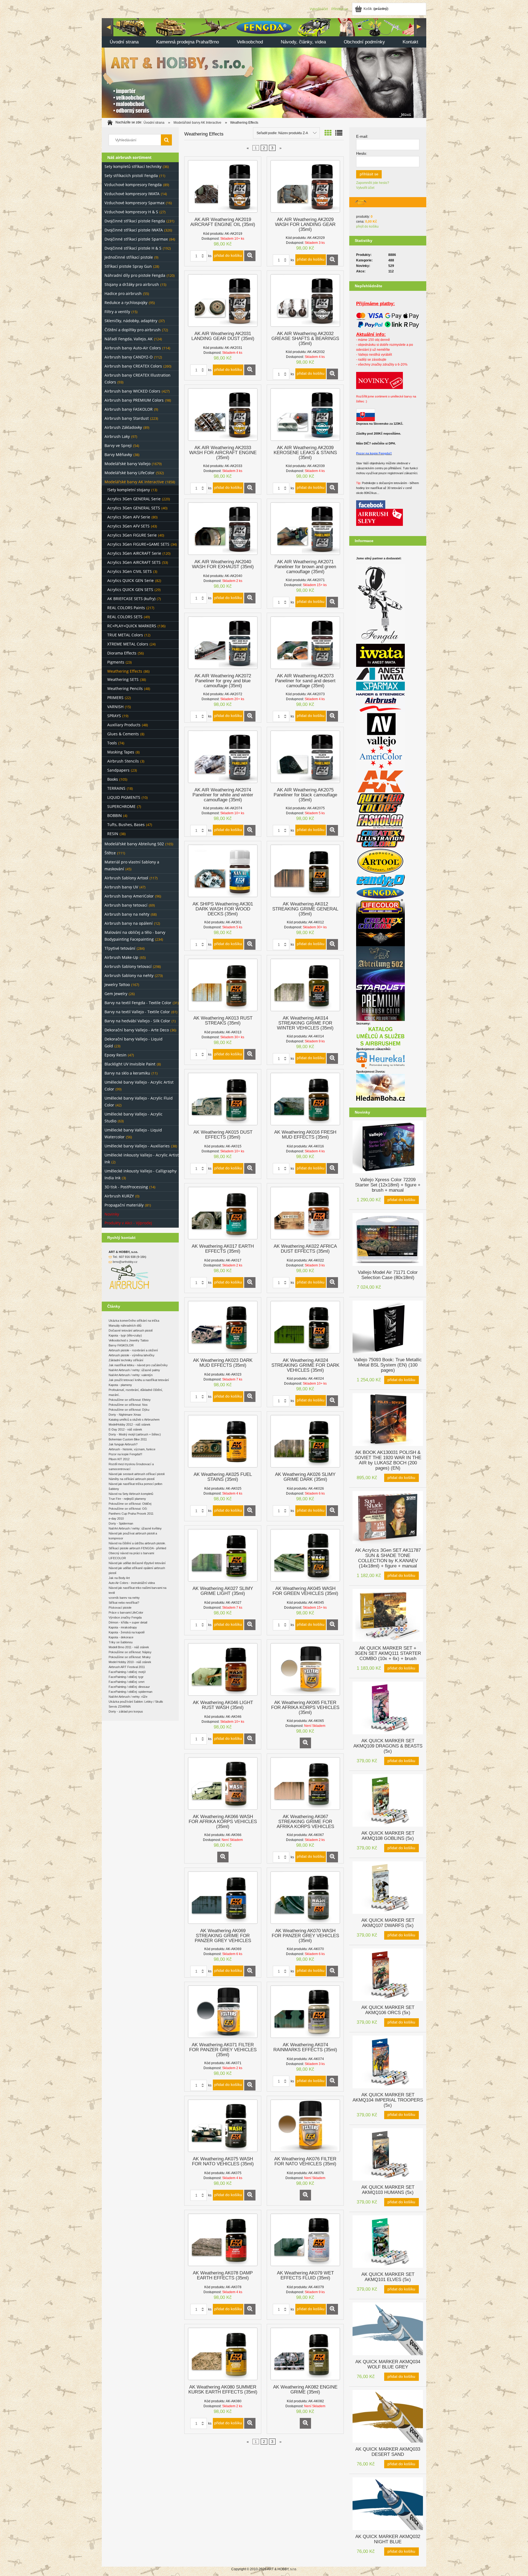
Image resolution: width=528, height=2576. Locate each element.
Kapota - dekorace (121, 1637)
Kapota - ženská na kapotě (127, 1632)
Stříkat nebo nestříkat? (124, 1603)
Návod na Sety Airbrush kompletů (131, 1494)
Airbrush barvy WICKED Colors (132, 391)
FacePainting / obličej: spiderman (130, 1692)
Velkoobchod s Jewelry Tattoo (129, 1340)
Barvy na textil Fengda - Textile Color (138, 1003)
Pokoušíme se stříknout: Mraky (130, 1657)
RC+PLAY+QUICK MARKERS (132, 626)
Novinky (112, 1214)
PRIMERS (115, 698)
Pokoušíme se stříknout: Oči (128, 1509)
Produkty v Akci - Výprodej (128, 1223)
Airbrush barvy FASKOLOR (129, 409)
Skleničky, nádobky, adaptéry (131, 321)
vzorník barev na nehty (124, 1598)
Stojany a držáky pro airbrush (132, 284)
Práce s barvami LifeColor (126, 1613)
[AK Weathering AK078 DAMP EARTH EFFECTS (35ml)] (223, 2240)
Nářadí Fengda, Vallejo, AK (129, 339)
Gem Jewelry (116, 994)
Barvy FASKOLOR (121, 1345)
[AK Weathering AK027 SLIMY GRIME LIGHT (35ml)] (223, 1555)
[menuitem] (124, 42)
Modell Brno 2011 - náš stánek (129, 1647)
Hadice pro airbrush (123, 293)
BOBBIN (115, 815)
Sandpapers (118, 770)
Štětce (110, 853)
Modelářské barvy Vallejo (127, 464)
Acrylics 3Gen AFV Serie (129, 517)
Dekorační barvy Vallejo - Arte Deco (137, 1030)
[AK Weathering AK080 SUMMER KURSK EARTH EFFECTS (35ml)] (223, 2354)
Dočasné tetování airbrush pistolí (131, 1330)
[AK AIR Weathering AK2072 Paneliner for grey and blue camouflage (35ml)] (223, 643)
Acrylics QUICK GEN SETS (130, 590)
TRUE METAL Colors (125, 635)
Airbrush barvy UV (121, 887)
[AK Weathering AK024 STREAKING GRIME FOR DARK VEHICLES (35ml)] (305, 1327)
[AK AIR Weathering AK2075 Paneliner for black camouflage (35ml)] (305, 757)
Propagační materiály (124, 1205)
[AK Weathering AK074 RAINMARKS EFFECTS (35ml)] (305, 2012)
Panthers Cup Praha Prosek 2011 (131, 1514)
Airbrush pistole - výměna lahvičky (132, 1355)
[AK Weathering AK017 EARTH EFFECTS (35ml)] (223, 1213)
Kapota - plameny (120, 1385)
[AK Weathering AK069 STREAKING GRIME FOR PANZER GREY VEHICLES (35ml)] (223, 1898)
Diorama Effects (122, 653)
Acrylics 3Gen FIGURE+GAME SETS (138, 544)
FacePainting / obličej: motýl (127, 1672)
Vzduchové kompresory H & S (131, 212)
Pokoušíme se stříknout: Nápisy (130, 1652)
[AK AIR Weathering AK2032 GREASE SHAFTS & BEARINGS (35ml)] (305, 300)
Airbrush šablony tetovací (128, 966)
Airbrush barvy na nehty (127, 914)
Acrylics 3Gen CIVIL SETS (130, 571)
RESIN (113, 834)
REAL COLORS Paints (126, 608)
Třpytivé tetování (120, 948)
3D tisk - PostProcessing (126, 1187)
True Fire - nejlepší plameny (127, 1499)
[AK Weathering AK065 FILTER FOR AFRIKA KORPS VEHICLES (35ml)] (305, 1669)
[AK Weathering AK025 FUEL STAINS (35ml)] (223, 1441)
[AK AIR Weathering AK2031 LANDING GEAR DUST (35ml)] (223, 300)
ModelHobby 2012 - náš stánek (130, 1424)
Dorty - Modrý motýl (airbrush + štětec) (135, 1434)
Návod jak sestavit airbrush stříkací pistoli (137, 1474)
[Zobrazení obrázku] (328, 133)
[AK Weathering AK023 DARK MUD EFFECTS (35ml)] (223, 1327)
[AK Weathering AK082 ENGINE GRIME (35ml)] (305, 2354)
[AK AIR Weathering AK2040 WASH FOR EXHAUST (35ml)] (223, 529)
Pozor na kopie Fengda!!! (125, 1454)
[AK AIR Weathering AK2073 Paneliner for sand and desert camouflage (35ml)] (305, 643)
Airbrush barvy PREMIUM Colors (134, 400)
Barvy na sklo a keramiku (127, 1073)
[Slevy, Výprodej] (380, 517)
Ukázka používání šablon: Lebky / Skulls (136, 1702)
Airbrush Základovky (123, 427)
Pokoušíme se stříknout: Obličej (130, 1504)
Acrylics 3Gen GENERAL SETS (134, 508)
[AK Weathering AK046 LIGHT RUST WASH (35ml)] (223, 1669)
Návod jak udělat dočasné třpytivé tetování (137, 1563)
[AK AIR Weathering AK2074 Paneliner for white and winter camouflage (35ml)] (223, 757)
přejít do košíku (367, 227)
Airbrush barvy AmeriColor (129, 896)
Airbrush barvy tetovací (126, 905)
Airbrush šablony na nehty (129, 975)
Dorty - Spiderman (121, 1523)
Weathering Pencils (125, 688)
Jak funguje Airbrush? (123, 1444)
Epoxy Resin (116, 1055)
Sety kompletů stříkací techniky (133, 166)
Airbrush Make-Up (121, 957)
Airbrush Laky (117, 436)
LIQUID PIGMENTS (124, 797)
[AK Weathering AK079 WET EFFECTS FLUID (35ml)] (305, 2240)
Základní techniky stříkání (126, 1360)
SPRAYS (114, 716)
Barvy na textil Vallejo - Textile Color (137, 1012)
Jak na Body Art (119, 1578)
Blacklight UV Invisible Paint (130, 1064)
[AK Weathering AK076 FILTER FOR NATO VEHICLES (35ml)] (305, 2126)
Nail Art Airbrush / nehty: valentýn (131, 1375)
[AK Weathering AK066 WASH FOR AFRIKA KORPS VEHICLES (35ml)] (223, 1783)
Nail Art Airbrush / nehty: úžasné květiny (135, 1528)
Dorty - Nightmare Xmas (125, 1415)
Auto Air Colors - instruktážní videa (132, 1583)
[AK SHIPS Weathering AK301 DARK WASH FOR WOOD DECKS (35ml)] (223, 871)
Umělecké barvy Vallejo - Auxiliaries (137, 1146)
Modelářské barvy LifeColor (130, 473)
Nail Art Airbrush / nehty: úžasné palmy (134, 1370)
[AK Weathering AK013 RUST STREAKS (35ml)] (223, 985)
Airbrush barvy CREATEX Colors (133, 366)
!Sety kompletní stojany (129, 490)
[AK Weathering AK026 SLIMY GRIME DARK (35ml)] (305, 1441)
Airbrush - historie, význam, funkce (132, 1449)
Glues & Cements (123, 734)
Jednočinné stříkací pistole (129, 257)
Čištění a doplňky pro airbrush (133, 330)
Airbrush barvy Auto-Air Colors (133, 348)
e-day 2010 (116, 1518)
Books (113, 779)
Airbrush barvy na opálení (129, 923)
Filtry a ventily (117, 312)
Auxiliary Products (124, 725)
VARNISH (115, 707)
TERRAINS (116, 788)
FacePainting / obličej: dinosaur (129, 1687)
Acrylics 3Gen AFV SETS (128, 526)
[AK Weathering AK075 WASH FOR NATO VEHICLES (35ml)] (223, 2126)
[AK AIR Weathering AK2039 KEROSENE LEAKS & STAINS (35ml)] (305, 415)
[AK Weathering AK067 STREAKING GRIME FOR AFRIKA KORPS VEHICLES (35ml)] (305, 1783)
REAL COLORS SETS (125, 617)
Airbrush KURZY (119, 1196)
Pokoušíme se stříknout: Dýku (129, 1410)
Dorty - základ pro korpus (126, 1711)
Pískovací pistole (120, 1608)
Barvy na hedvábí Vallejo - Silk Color (137, 1021)
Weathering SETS (123, 679)
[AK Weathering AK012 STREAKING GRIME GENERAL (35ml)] (305, 871)
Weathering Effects (125, 671)
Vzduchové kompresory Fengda (133, 185)
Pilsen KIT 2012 (119, 1459)
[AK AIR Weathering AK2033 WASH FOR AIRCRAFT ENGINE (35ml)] (223, 415)
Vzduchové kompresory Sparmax (134, 203)
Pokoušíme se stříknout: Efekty (130, 1400)
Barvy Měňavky (118, 455)
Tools (112, 743)
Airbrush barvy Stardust (127, 418)
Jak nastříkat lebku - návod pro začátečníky (138, 1365)
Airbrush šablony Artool (126, 878)
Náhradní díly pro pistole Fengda (135, 275)
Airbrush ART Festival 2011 (127, 1667)
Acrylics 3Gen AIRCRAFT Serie (134, 553)
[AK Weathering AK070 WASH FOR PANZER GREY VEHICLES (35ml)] (305, 1898)
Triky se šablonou (121, 1642)
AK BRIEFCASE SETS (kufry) (131, 599)
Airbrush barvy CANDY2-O (129, 357)
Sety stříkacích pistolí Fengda (131, 176)
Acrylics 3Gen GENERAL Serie (134, 499)
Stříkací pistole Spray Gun (128, 266)
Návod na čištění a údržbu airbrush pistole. (137, 1543)
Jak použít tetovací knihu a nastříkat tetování (139, 1380)
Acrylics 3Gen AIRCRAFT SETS (134, 562)
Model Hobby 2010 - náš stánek (130, 1662)
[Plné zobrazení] (339, 133)
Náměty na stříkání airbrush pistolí (132, 1479)
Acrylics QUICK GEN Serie (130, 580)
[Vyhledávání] (166, 140)
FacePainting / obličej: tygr (126, 1677)
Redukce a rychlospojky (126, 303)
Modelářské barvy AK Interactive (134, 482)
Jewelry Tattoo (117, 985)
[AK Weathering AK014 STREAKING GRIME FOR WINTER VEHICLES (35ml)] (305, 985)
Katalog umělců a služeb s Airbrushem (134, 1420)
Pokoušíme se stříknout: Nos (128, 1405)
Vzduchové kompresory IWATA (132, 194)
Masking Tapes (121, 752)
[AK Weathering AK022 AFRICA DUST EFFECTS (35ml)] (305, 1213)
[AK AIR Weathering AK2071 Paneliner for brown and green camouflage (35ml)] (305, 529)
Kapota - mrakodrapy (123, 1627)
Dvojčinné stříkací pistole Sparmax (136, 239)
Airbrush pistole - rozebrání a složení (133, 1350)
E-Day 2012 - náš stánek (125, 1429)
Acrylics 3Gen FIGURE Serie (132, 535)
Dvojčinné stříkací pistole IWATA (134, 230)
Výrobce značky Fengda (125, 1617)
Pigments (116, 662)
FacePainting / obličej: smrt (127, 1682)
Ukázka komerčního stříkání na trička (134, 1321)
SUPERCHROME (121, 806)
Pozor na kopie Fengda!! (374, 453)
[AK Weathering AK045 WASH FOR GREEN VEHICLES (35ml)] (305, 1555)
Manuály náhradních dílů (125, 1326)
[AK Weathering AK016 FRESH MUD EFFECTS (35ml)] (305, 1099)
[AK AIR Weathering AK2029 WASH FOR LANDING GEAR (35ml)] (305, 186)
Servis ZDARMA (120, 1707)
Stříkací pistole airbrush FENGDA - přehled (137, 1548)
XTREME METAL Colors (128, 644)
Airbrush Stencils (123, 761)
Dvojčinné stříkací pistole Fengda (135, 221)
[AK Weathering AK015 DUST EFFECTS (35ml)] (223, 1099)
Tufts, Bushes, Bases (126, 825)
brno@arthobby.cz (125, 1262)
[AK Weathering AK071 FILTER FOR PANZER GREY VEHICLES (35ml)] (223, 2012)
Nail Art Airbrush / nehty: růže (128, 1697)
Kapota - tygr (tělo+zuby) (125, 1335)
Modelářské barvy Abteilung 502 (134, 844)
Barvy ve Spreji (118, 445)
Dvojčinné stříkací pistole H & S (133, 248)
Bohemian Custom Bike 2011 (128, 1439)
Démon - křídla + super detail (128, 1622)
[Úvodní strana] (264, 67)
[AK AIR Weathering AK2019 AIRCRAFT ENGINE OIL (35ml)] (223, 186)
